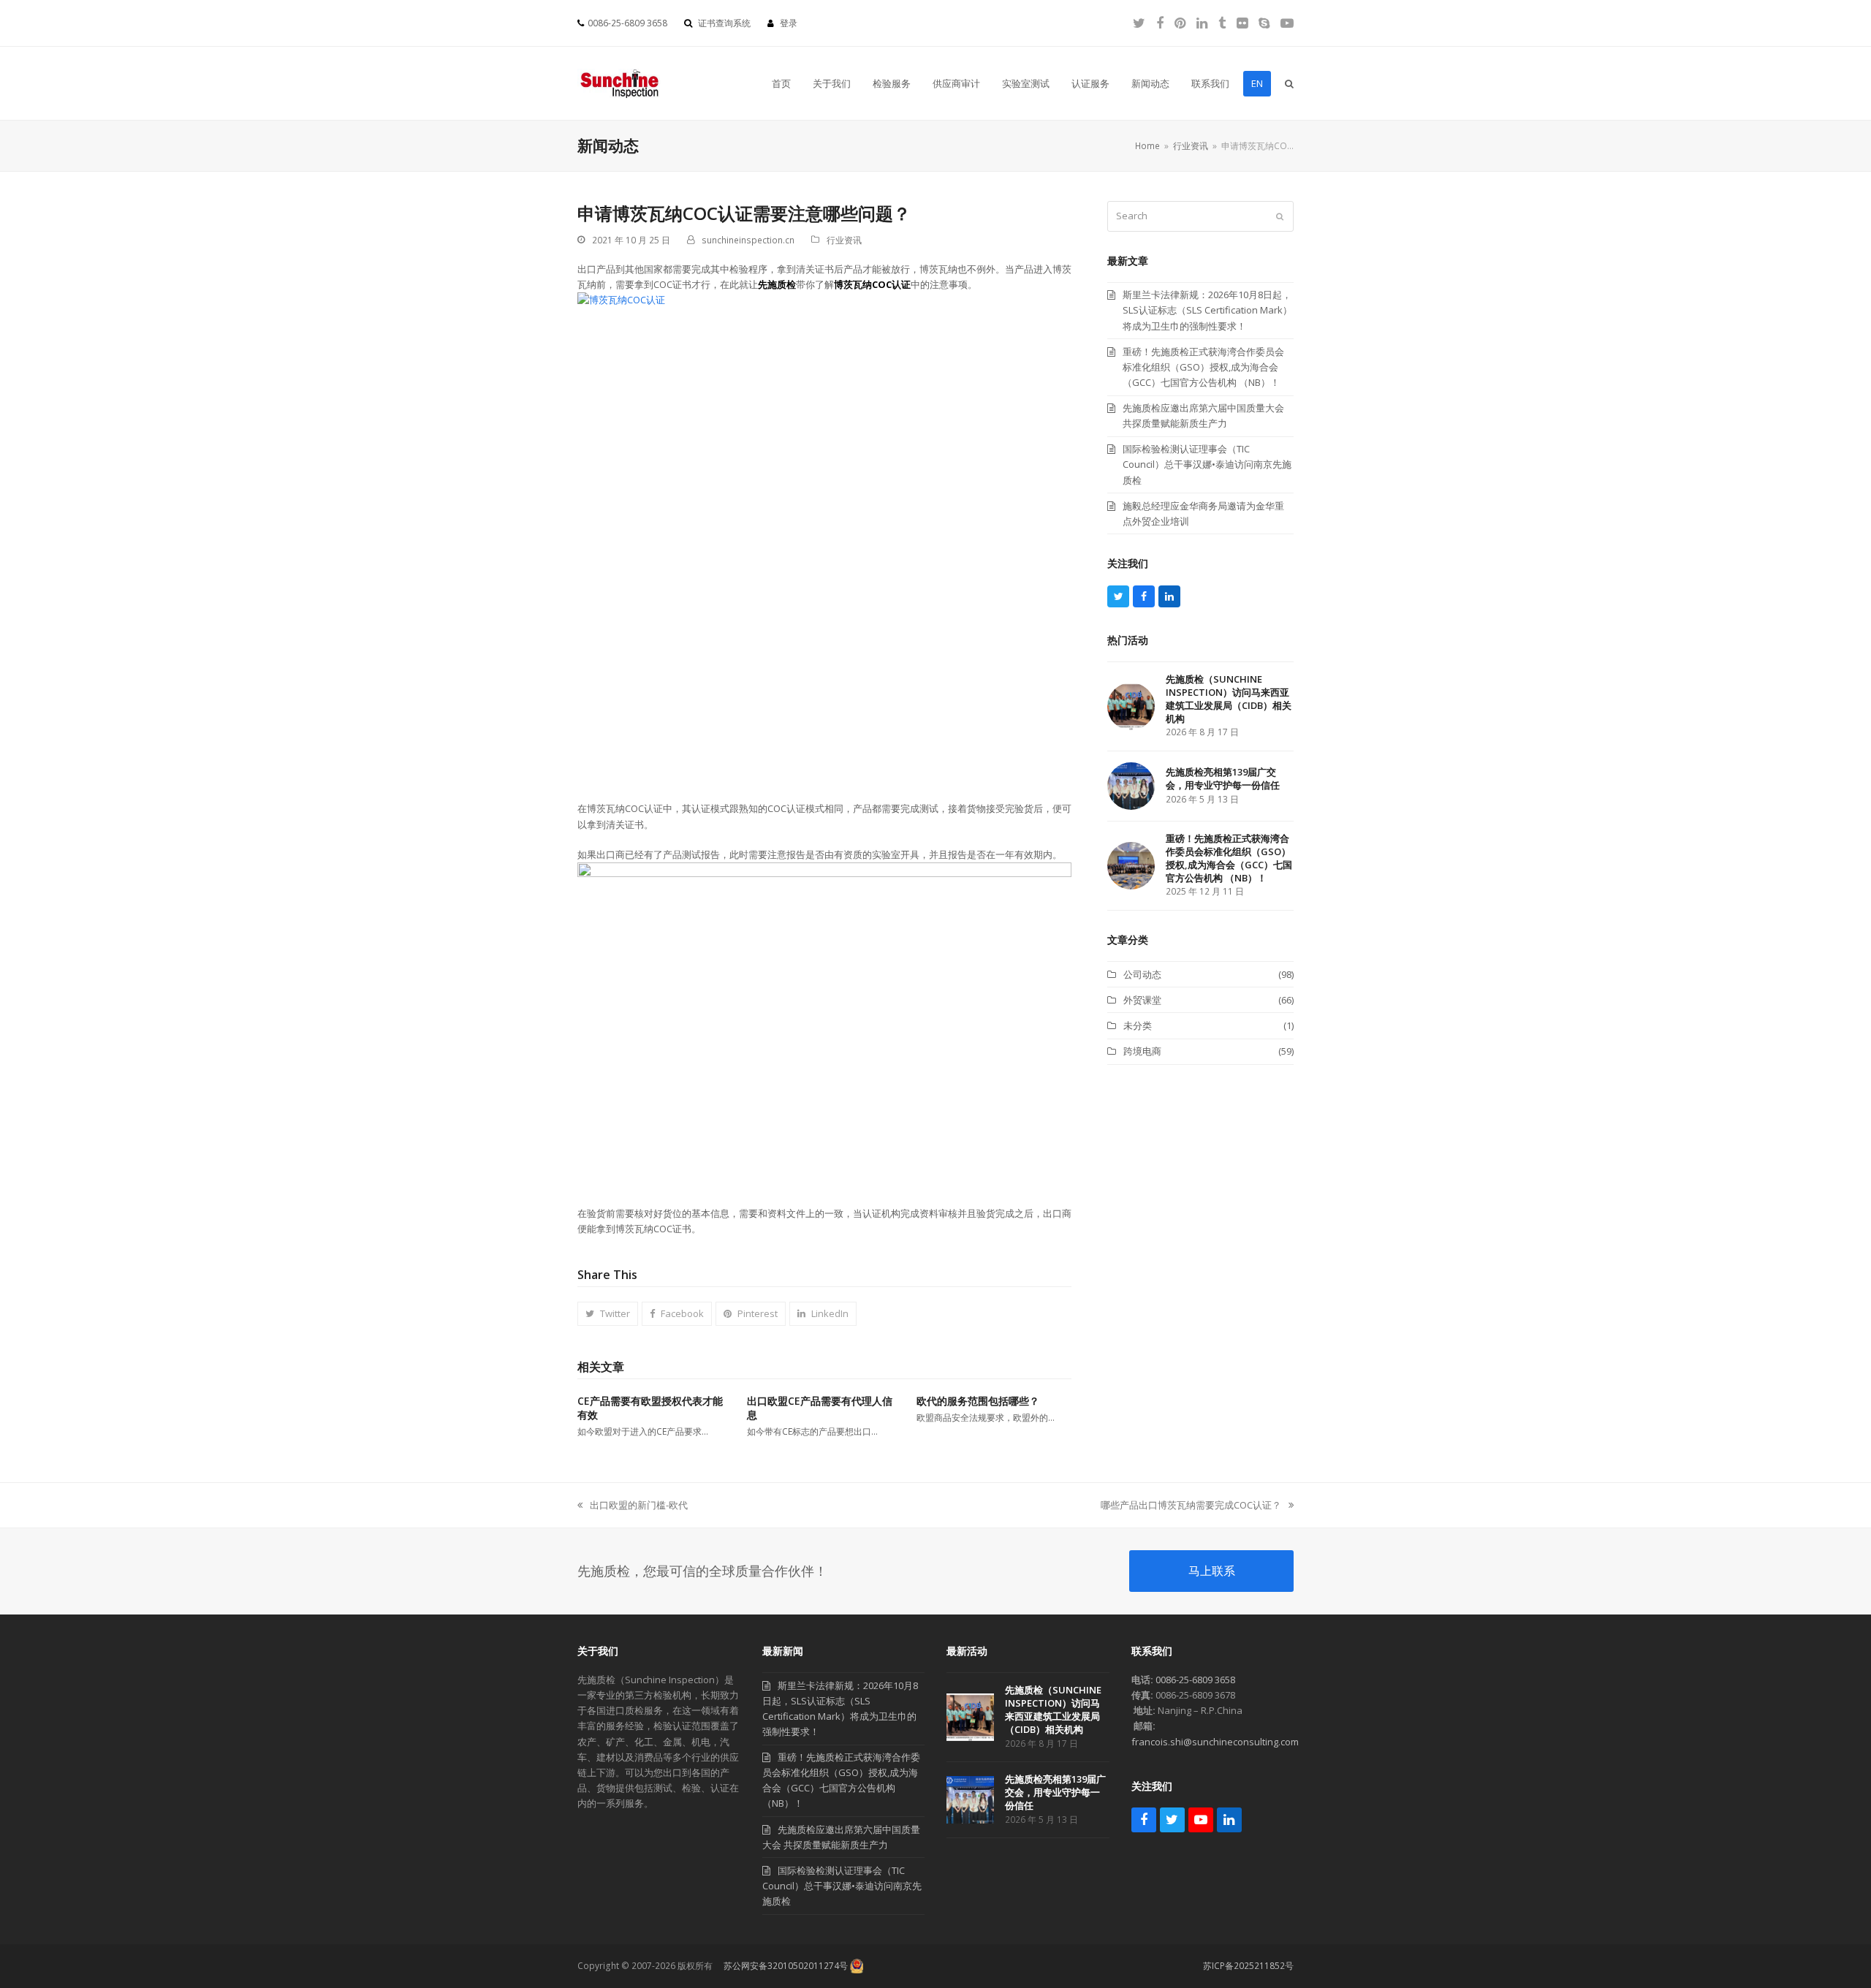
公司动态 (1142, 974)
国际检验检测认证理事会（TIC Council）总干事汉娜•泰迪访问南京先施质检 (842, 1886)
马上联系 (1212, 1571)
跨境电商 (1142, 1051)
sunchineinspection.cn (748, 240)
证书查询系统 (724, 23)
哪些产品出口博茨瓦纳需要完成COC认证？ (1191, 1506)
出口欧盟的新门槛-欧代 (633, 1506)
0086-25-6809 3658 (1195, 1680)
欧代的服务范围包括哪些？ (978, 1401)
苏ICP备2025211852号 (1248, 1966)
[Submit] (1280, 216)
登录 (789, 23)
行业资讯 (844, 240)
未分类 (1138, 1025)
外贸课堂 (1142, 1000)
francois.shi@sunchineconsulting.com (1215, 1742)
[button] (1289, 83)
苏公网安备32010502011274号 (786, 1966)
